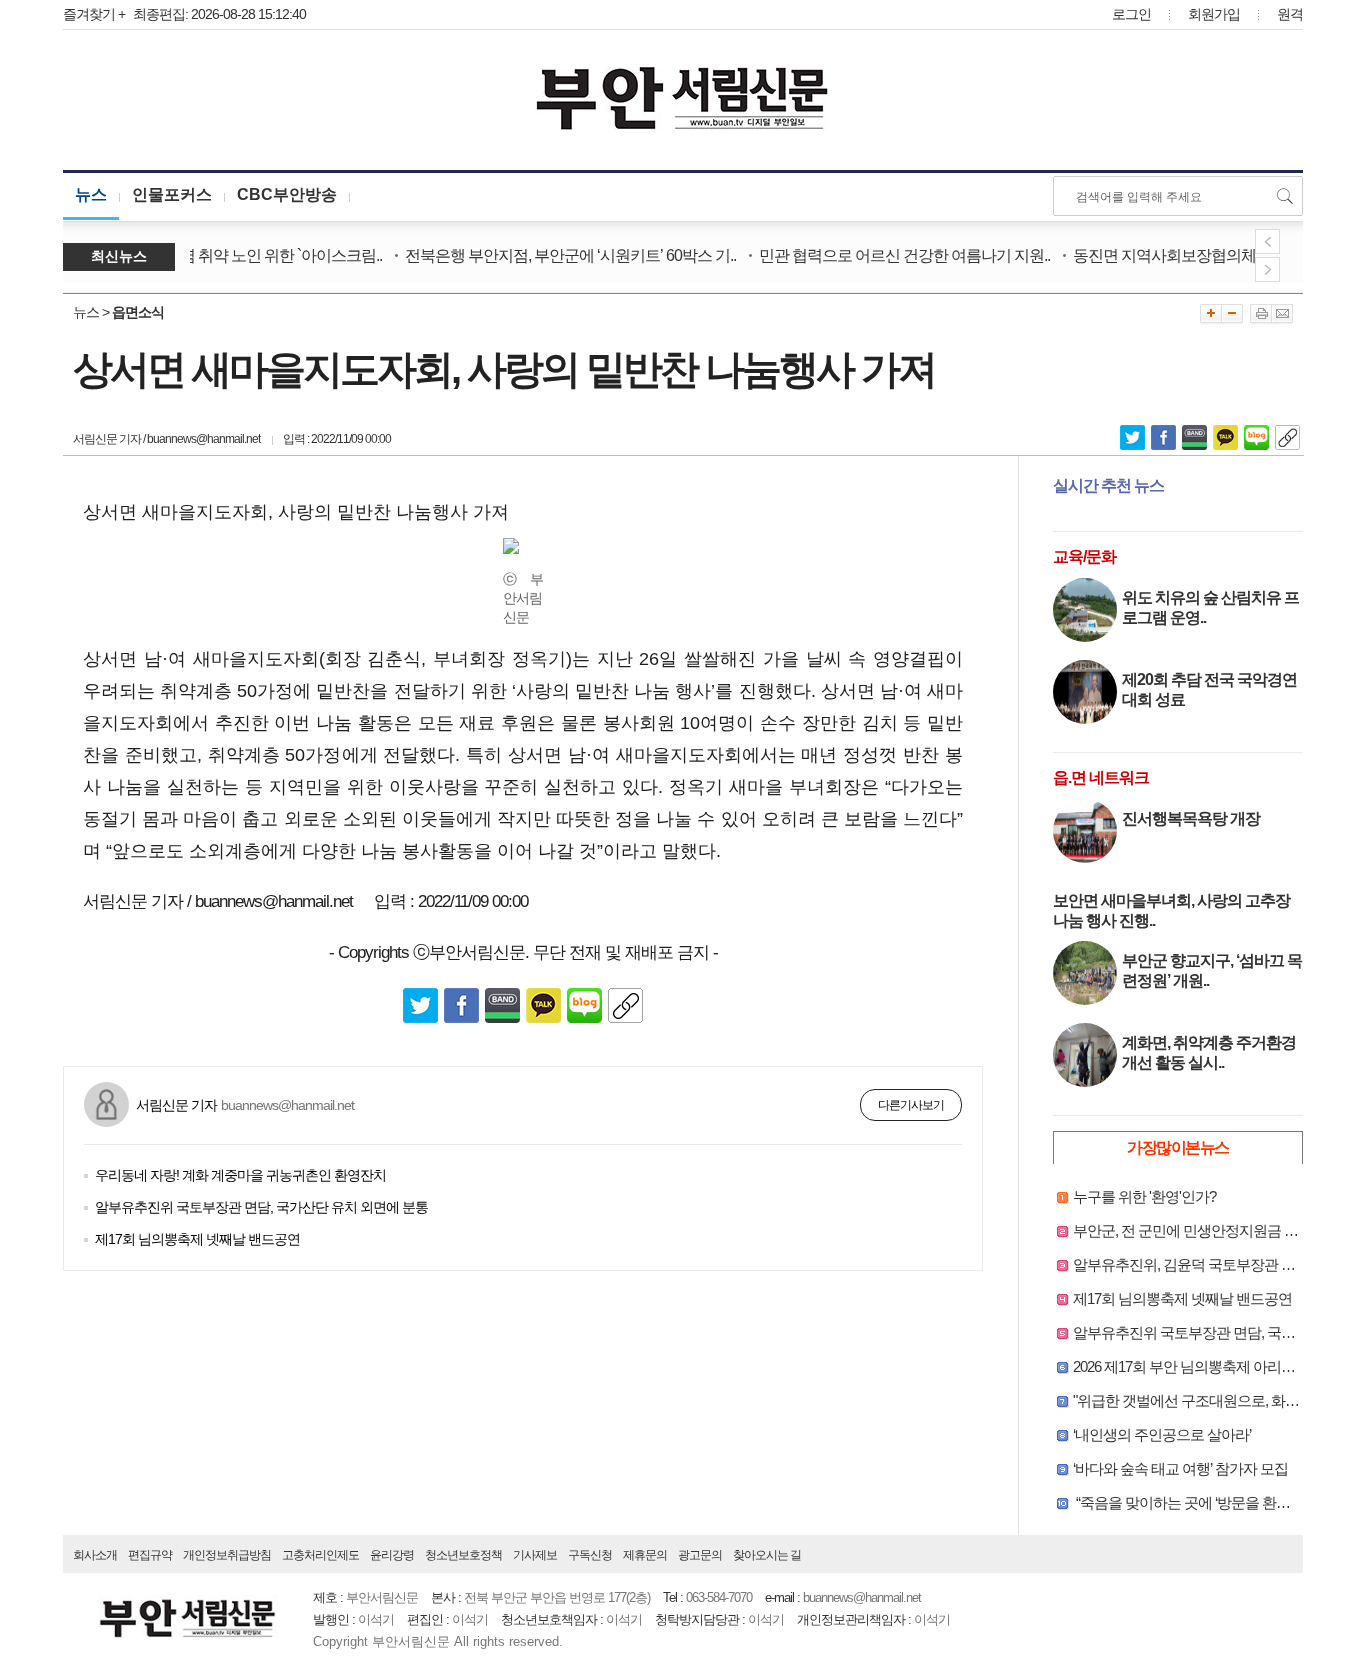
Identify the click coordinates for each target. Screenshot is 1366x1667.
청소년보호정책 (463, 1555)
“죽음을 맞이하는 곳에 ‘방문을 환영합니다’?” (1209, 1502)
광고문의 (700, 1555)
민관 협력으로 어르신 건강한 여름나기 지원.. (888, 255)
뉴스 (91, 194)
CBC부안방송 (287, 194)
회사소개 (95, 1555)
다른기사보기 (911, 1105)
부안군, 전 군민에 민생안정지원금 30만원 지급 (1215, 1230)
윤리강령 (392, 1555)
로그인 (1131, 14)
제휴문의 (645, 1555)
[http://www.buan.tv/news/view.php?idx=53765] (1287, 436)
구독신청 (590, 1555)
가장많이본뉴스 (1177, 1147)
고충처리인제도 (320, 1555)
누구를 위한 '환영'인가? (1144, 1196)
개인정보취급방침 (227, 1555)
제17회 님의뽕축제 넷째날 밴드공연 (197, 1239)
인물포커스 (172, 194)
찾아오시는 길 (767, 1555)
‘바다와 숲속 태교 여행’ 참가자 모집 (1180, 1468)
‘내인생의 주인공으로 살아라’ (1162, 1434)
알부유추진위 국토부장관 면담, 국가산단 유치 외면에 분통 (261, 1207)
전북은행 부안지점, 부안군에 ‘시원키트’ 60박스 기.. (554, 255)
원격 (1290, 14)
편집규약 (150, 1555)
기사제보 (535, 1555)
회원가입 (1214, 14)
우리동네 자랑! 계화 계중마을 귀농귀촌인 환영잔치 (240, 1175)
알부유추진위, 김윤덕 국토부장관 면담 (1191, 1264)
